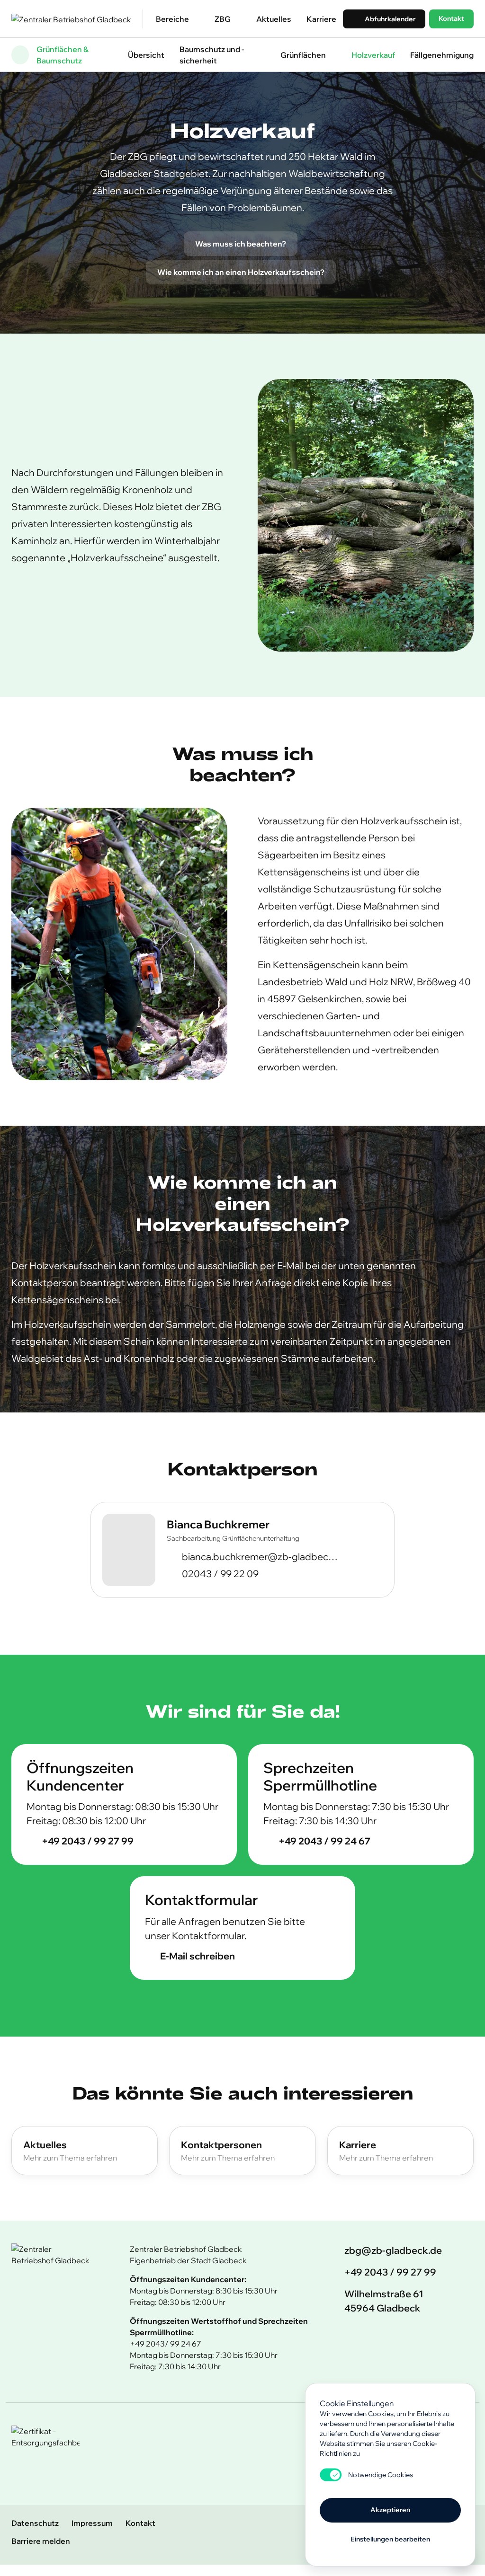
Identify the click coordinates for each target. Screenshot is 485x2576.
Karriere (321, 19)
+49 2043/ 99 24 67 (166, 2344)
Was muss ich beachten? (241, 244)
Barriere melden (41, 2541)
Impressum (92, 2523)
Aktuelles (274, 19)
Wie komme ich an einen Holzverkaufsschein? (241, 272)
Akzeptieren (390, 2510)
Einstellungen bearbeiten (390, 2539)
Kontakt (451, 18)
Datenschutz (35, 2523)
